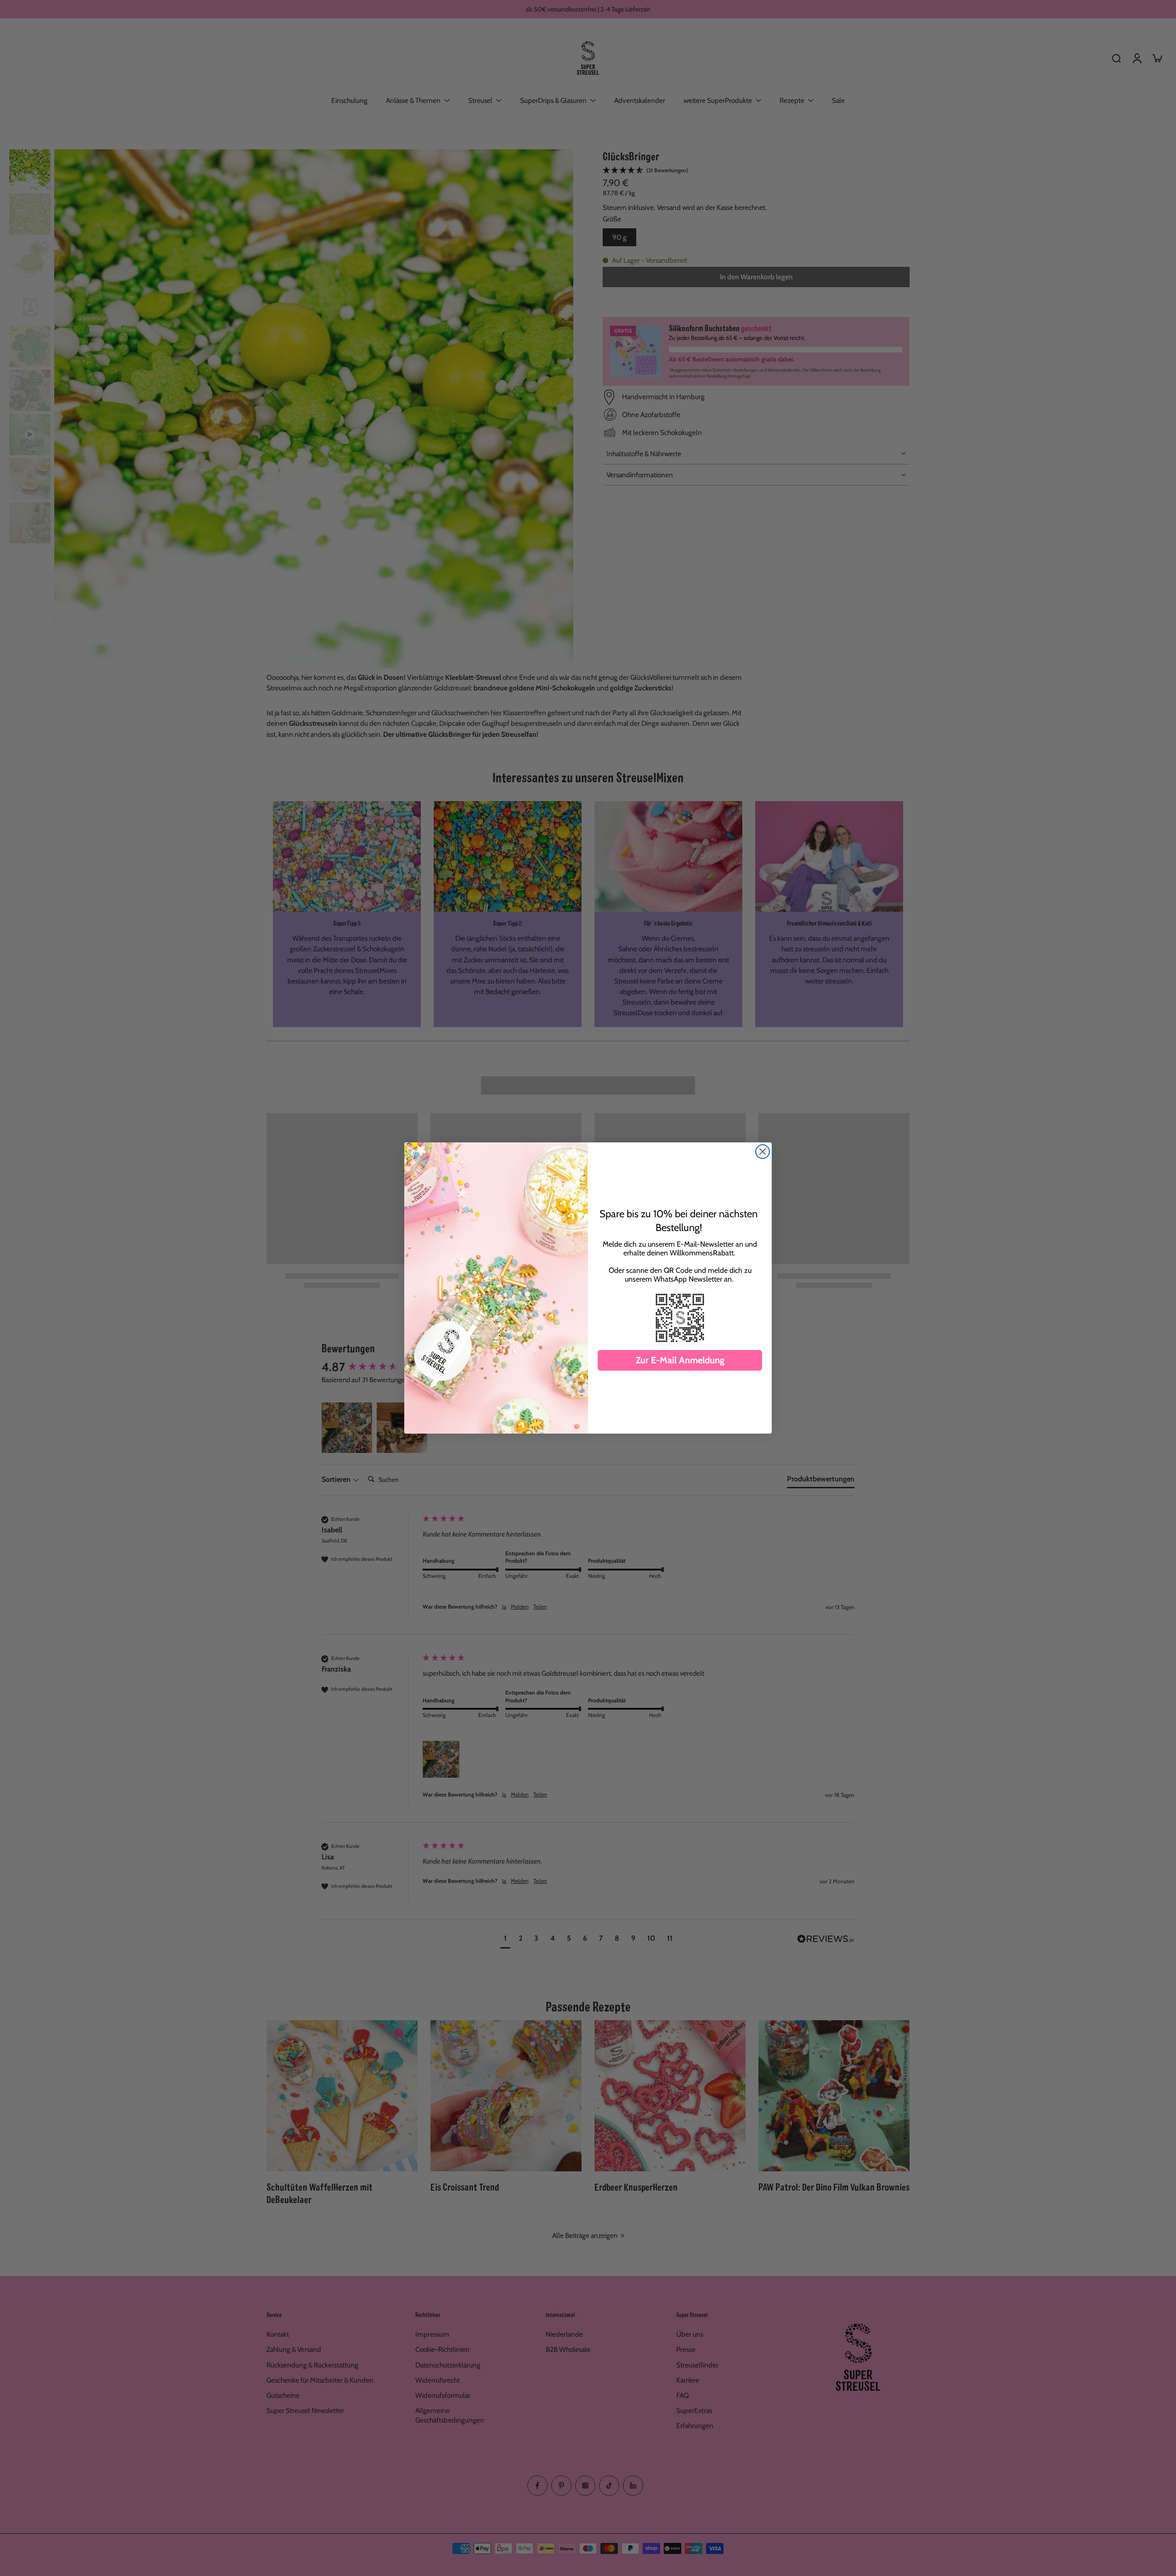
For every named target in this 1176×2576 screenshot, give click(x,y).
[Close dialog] (763, 1152)
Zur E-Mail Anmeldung (680, 1360)
